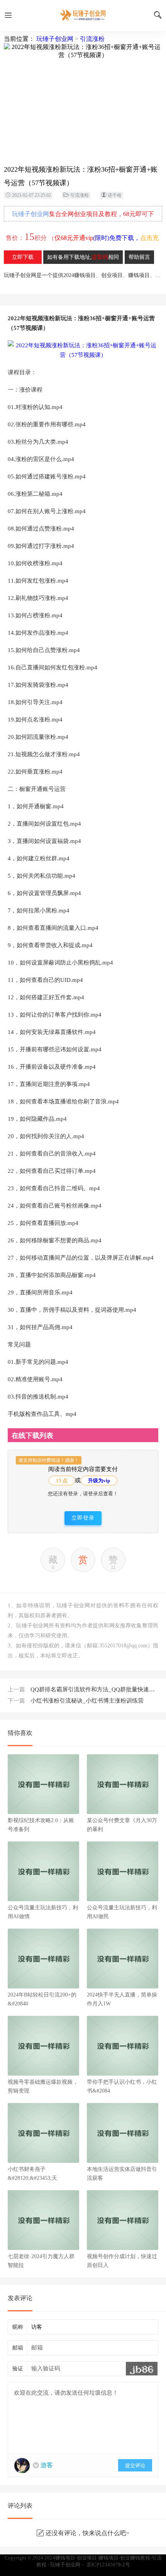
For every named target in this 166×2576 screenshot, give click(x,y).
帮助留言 (139, 257)
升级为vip (99, 1481)
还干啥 (115, 195)
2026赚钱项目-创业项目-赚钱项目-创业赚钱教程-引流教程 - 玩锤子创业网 (83, 15)
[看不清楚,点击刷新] (142, 2369)
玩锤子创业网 (55, 39)
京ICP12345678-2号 (108, 2565)
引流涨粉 (92, 39)
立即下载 (23, 257)
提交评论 (135, 2465)
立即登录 (83, 1518)
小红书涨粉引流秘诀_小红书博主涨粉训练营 (76, 1701)
